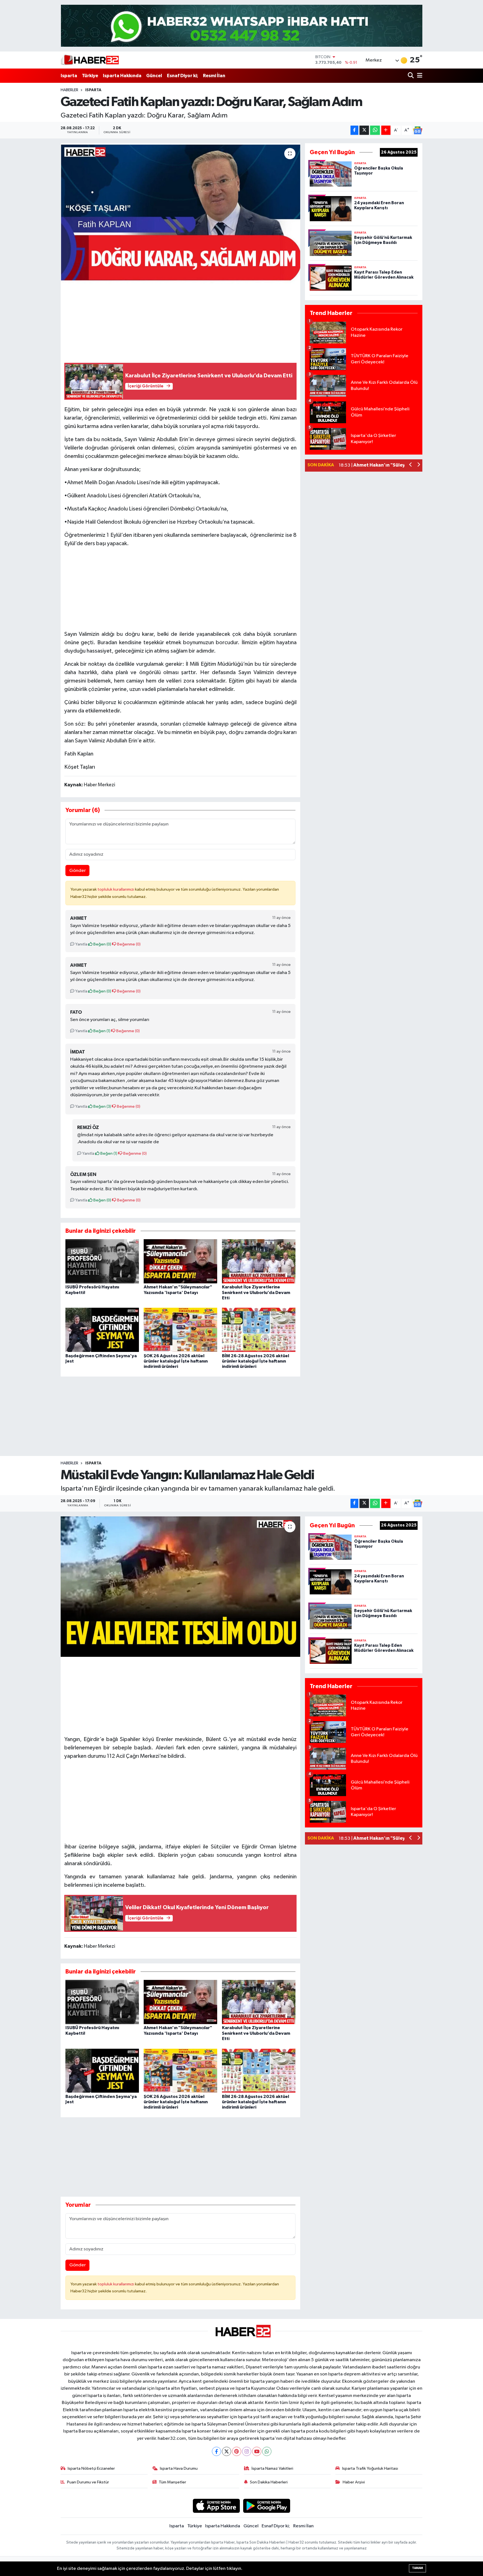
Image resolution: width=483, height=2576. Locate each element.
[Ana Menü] (419, 76)
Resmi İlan (214, 76)
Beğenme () (128, 944)
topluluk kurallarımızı (116, 889)
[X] (227, 2451)
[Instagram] (247, 2451)
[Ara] (411, 76)
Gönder (78, 871)
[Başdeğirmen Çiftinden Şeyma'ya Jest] (102, 1330)
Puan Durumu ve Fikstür (88, 2482)
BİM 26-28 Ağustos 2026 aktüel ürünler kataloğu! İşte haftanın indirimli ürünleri (255, 1361)
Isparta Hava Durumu (179, 2468)
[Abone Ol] (418, 130)
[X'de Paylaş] (364, 130)
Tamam (417, 2568)
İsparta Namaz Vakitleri (272, 2468)
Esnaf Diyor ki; (183, 76)
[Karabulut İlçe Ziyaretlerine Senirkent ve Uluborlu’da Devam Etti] (259, 1261)
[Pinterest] (237, 2451)
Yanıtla (81, 944)
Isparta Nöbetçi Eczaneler (91, 2468)
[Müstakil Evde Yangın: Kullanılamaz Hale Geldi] (180, 1587)
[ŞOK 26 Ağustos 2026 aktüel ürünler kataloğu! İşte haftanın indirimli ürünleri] (180, 1330)
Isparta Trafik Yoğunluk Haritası (370, 2468)
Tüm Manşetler (172, 2482)
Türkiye (90, 76)
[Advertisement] (180, 587)
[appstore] (216, 2506)
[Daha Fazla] (386, 130)
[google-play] (267, 2506)
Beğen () (102, 944)
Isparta (69, 76)
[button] (411, 465)
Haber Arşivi (354, 2482)
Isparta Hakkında (122, 76)
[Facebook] (216, 2451)
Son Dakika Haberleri (269, 2482)
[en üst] (242, 26)
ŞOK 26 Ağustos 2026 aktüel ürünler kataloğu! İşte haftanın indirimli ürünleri (176, 1361)
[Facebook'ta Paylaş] (354, 130)
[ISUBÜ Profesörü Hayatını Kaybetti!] (102, 1261)
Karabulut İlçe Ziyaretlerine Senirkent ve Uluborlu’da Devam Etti (256, 1292)
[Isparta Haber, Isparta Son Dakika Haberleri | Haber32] (90, 60)
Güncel (154, 76)
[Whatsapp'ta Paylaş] (375, 130)
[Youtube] (257, 2451)
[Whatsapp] (267, 2451)
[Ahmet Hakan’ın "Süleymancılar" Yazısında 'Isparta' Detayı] (180, 1261)
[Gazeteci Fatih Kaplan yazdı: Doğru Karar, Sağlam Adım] (180, 213)
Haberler (69, 90)
